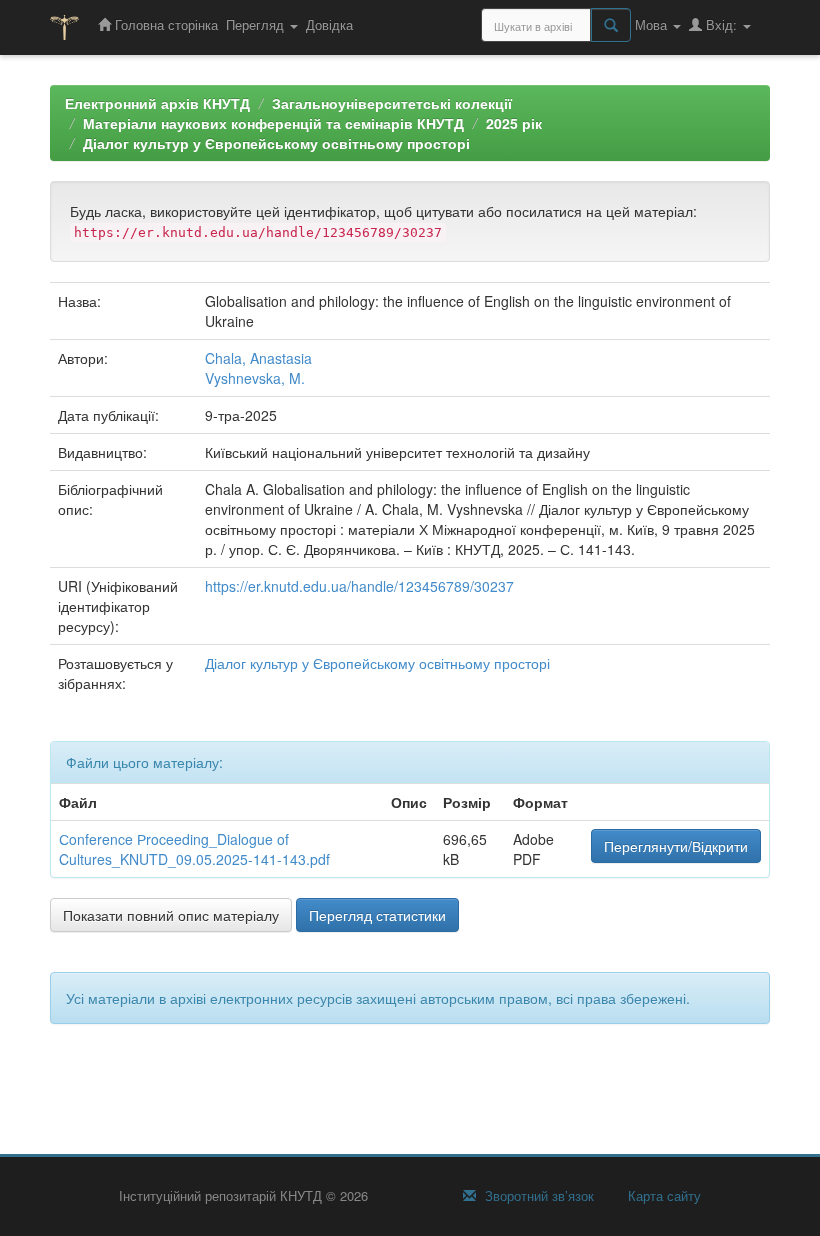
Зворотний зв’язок (537, 1196)
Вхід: (721, 24)
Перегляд (257, 24)
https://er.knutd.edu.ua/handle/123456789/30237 (359, 586)
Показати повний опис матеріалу (171, 915)
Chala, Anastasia (258, 358)
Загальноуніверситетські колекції (392, 103)
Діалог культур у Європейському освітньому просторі (276, 143)
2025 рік (514, 123)
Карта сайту (662, 1196)
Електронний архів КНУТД (157, 103)
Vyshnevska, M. (255, 378)
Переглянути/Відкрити (676, 846)
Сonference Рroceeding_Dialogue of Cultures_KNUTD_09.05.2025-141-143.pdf (194, 849)
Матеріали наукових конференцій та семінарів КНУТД (273, 123)
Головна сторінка (164, 24)
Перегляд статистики (377, 915)
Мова (653, 24)
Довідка (329, 24)
